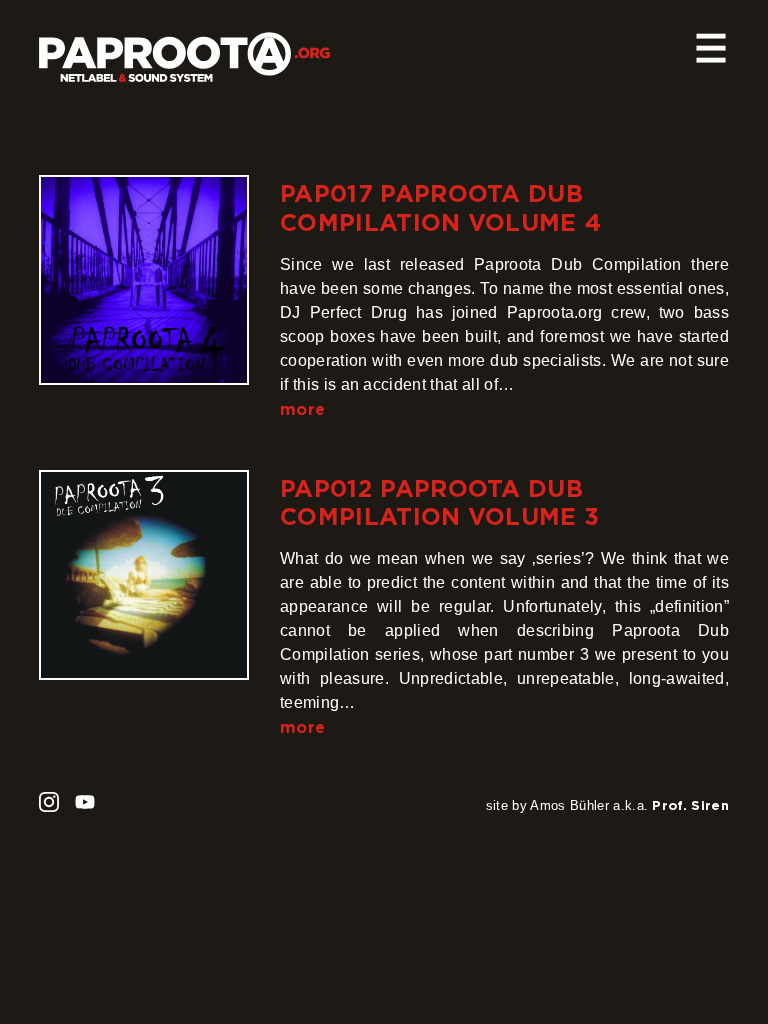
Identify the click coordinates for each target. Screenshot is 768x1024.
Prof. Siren (690, 805)
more (302, 409)
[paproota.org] (184, 49)
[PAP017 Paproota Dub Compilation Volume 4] (144, 280)
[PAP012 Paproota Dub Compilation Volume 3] (144, 575)
